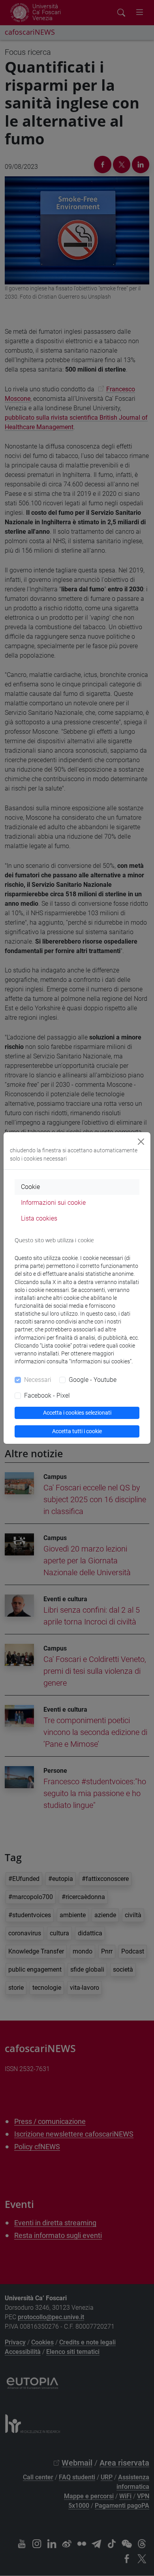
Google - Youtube (93, 1380)
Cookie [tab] (30, 1187)
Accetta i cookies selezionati (77, 1413)
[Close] (141, 1142)
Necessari (38, 1380)
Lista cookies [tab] (39, 1218)
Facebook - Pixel (47, 1395)
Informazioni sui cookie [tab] (53, 1203)
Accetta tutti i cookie (77, 1431)
